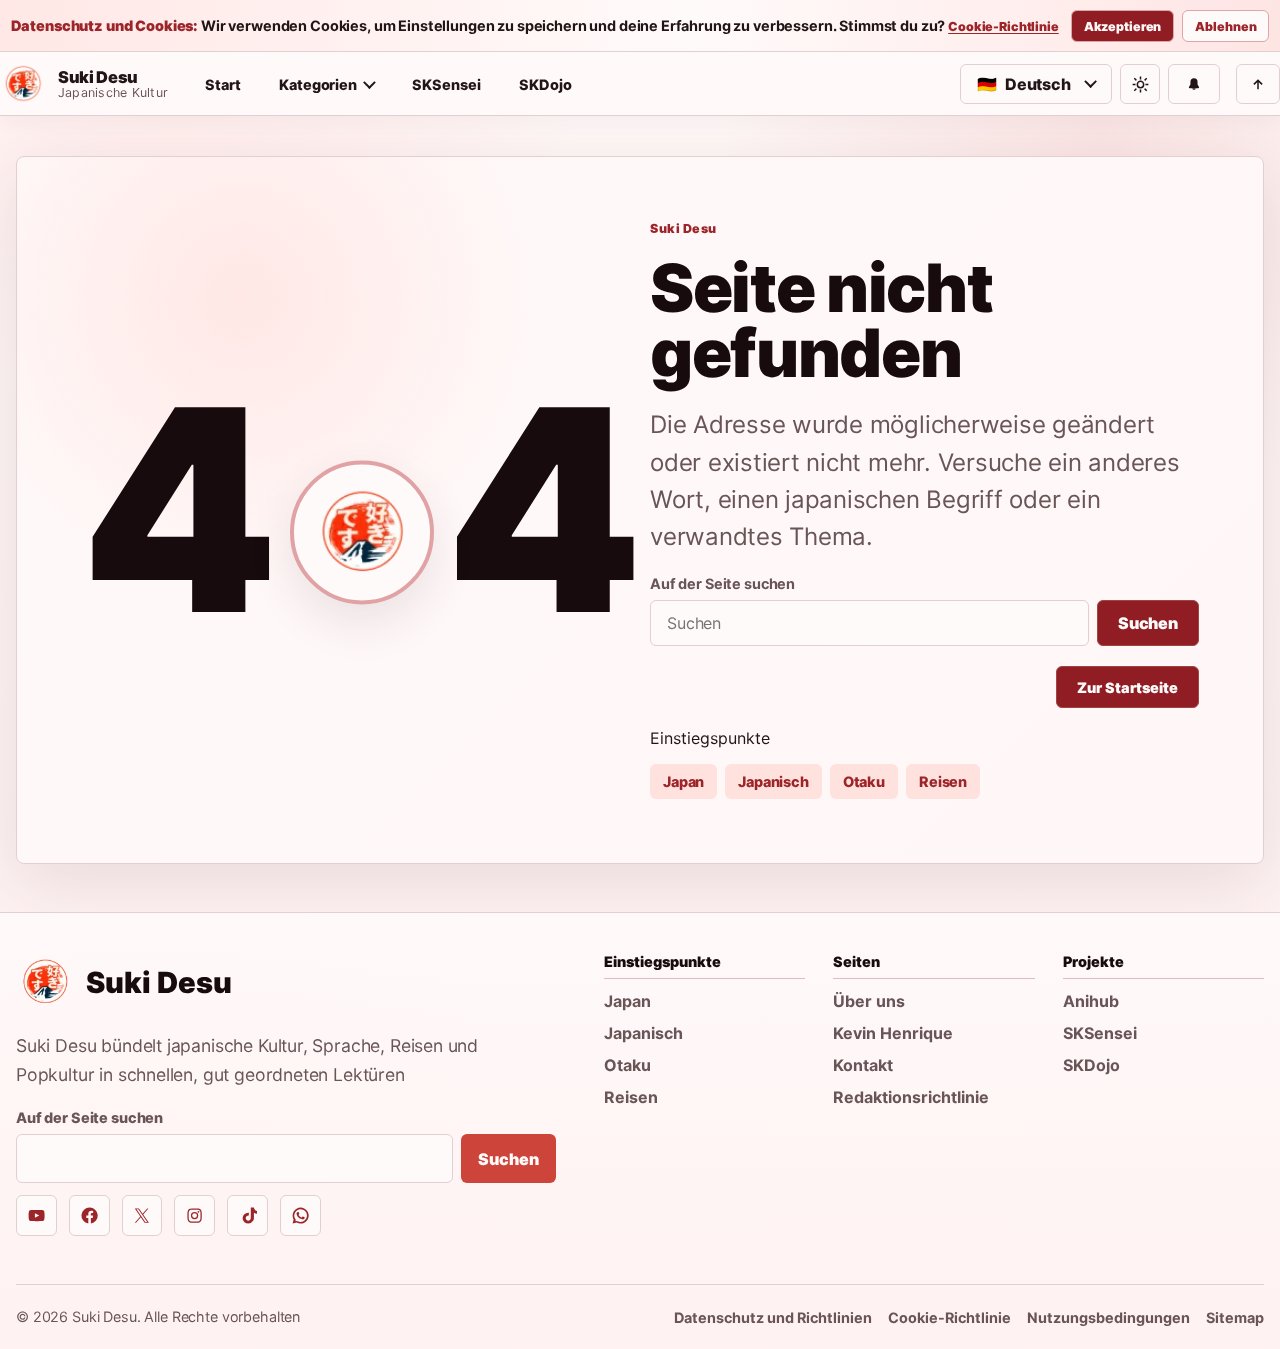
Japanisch (773, 781)
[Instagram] (194, 1215)
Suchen (1148, 623)
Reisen (943, 781)
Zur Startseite (1127, 687)
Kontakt (863, 1065)
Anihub (1091, 1001)
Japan (683, 781)
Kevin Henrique (893, 1033)
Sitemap (1235, 1317)
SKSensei (446, 84)
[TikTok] (247, 1215)
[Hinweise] (1194, 84)
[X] (142, 1215)
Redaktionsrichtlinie (911, 1097)
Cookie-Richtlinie (1003, 27)
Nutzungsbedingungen (1108, 1317)
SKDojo (545, 84)
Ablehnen (1225, 26)
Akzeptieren (1123, 26)
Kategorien (318, 84)
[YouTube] (36, 1215)
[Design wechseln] (1140, 84)
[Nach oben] (1258, 84)
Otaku (864, 781)
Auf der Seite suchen (722, 583)
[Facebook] (89, 1215)
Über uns (869, 1001)
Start (223, 84)
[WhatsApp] (300, 1215)
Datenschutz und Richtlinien (773, 1317)
